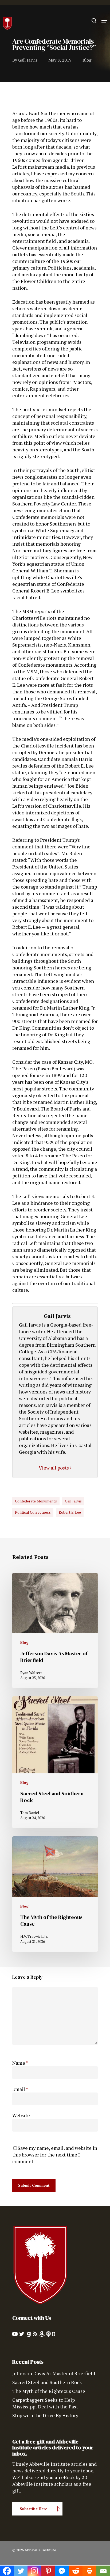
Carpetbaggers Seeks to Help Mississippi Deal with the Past (45, 2403)
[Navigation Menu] (104, 21)
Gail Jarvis (28, 60)
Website (21, 2115)
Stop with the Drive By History (45, 2415)
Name (20, 2063)
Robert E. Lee (70, 1512)
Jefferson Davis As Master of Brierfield (54, 2373)
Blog (87, 60)
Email (20, 2089)
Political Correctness (33, 1512)
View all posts (54, 1468)
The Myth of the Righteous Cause (49, 2391)
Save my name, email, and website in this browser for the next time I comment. (55, 2155)
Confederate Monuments (36, 1501)
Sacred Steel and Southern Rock (47, 2382)
